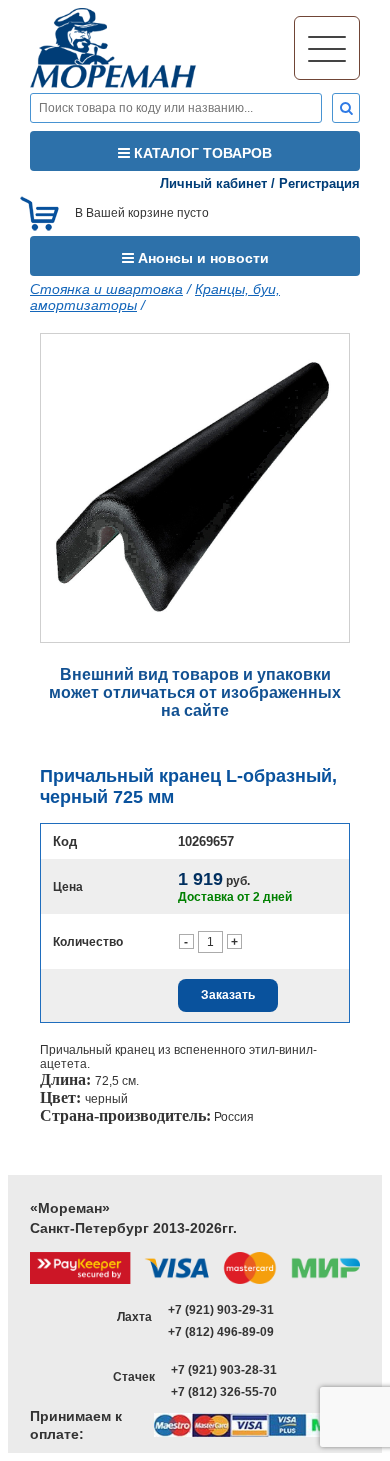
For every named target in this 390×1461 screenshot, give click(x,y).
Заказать (228, 995)
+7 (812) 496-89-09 (221, 1332)
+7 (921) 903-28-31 (224, 1370)
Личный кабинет (213, 183)
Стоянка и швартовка (106, 289)
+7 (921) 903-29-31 (221, 1310)
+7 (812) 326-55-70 (224, 1392)
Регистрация (319, 183)
